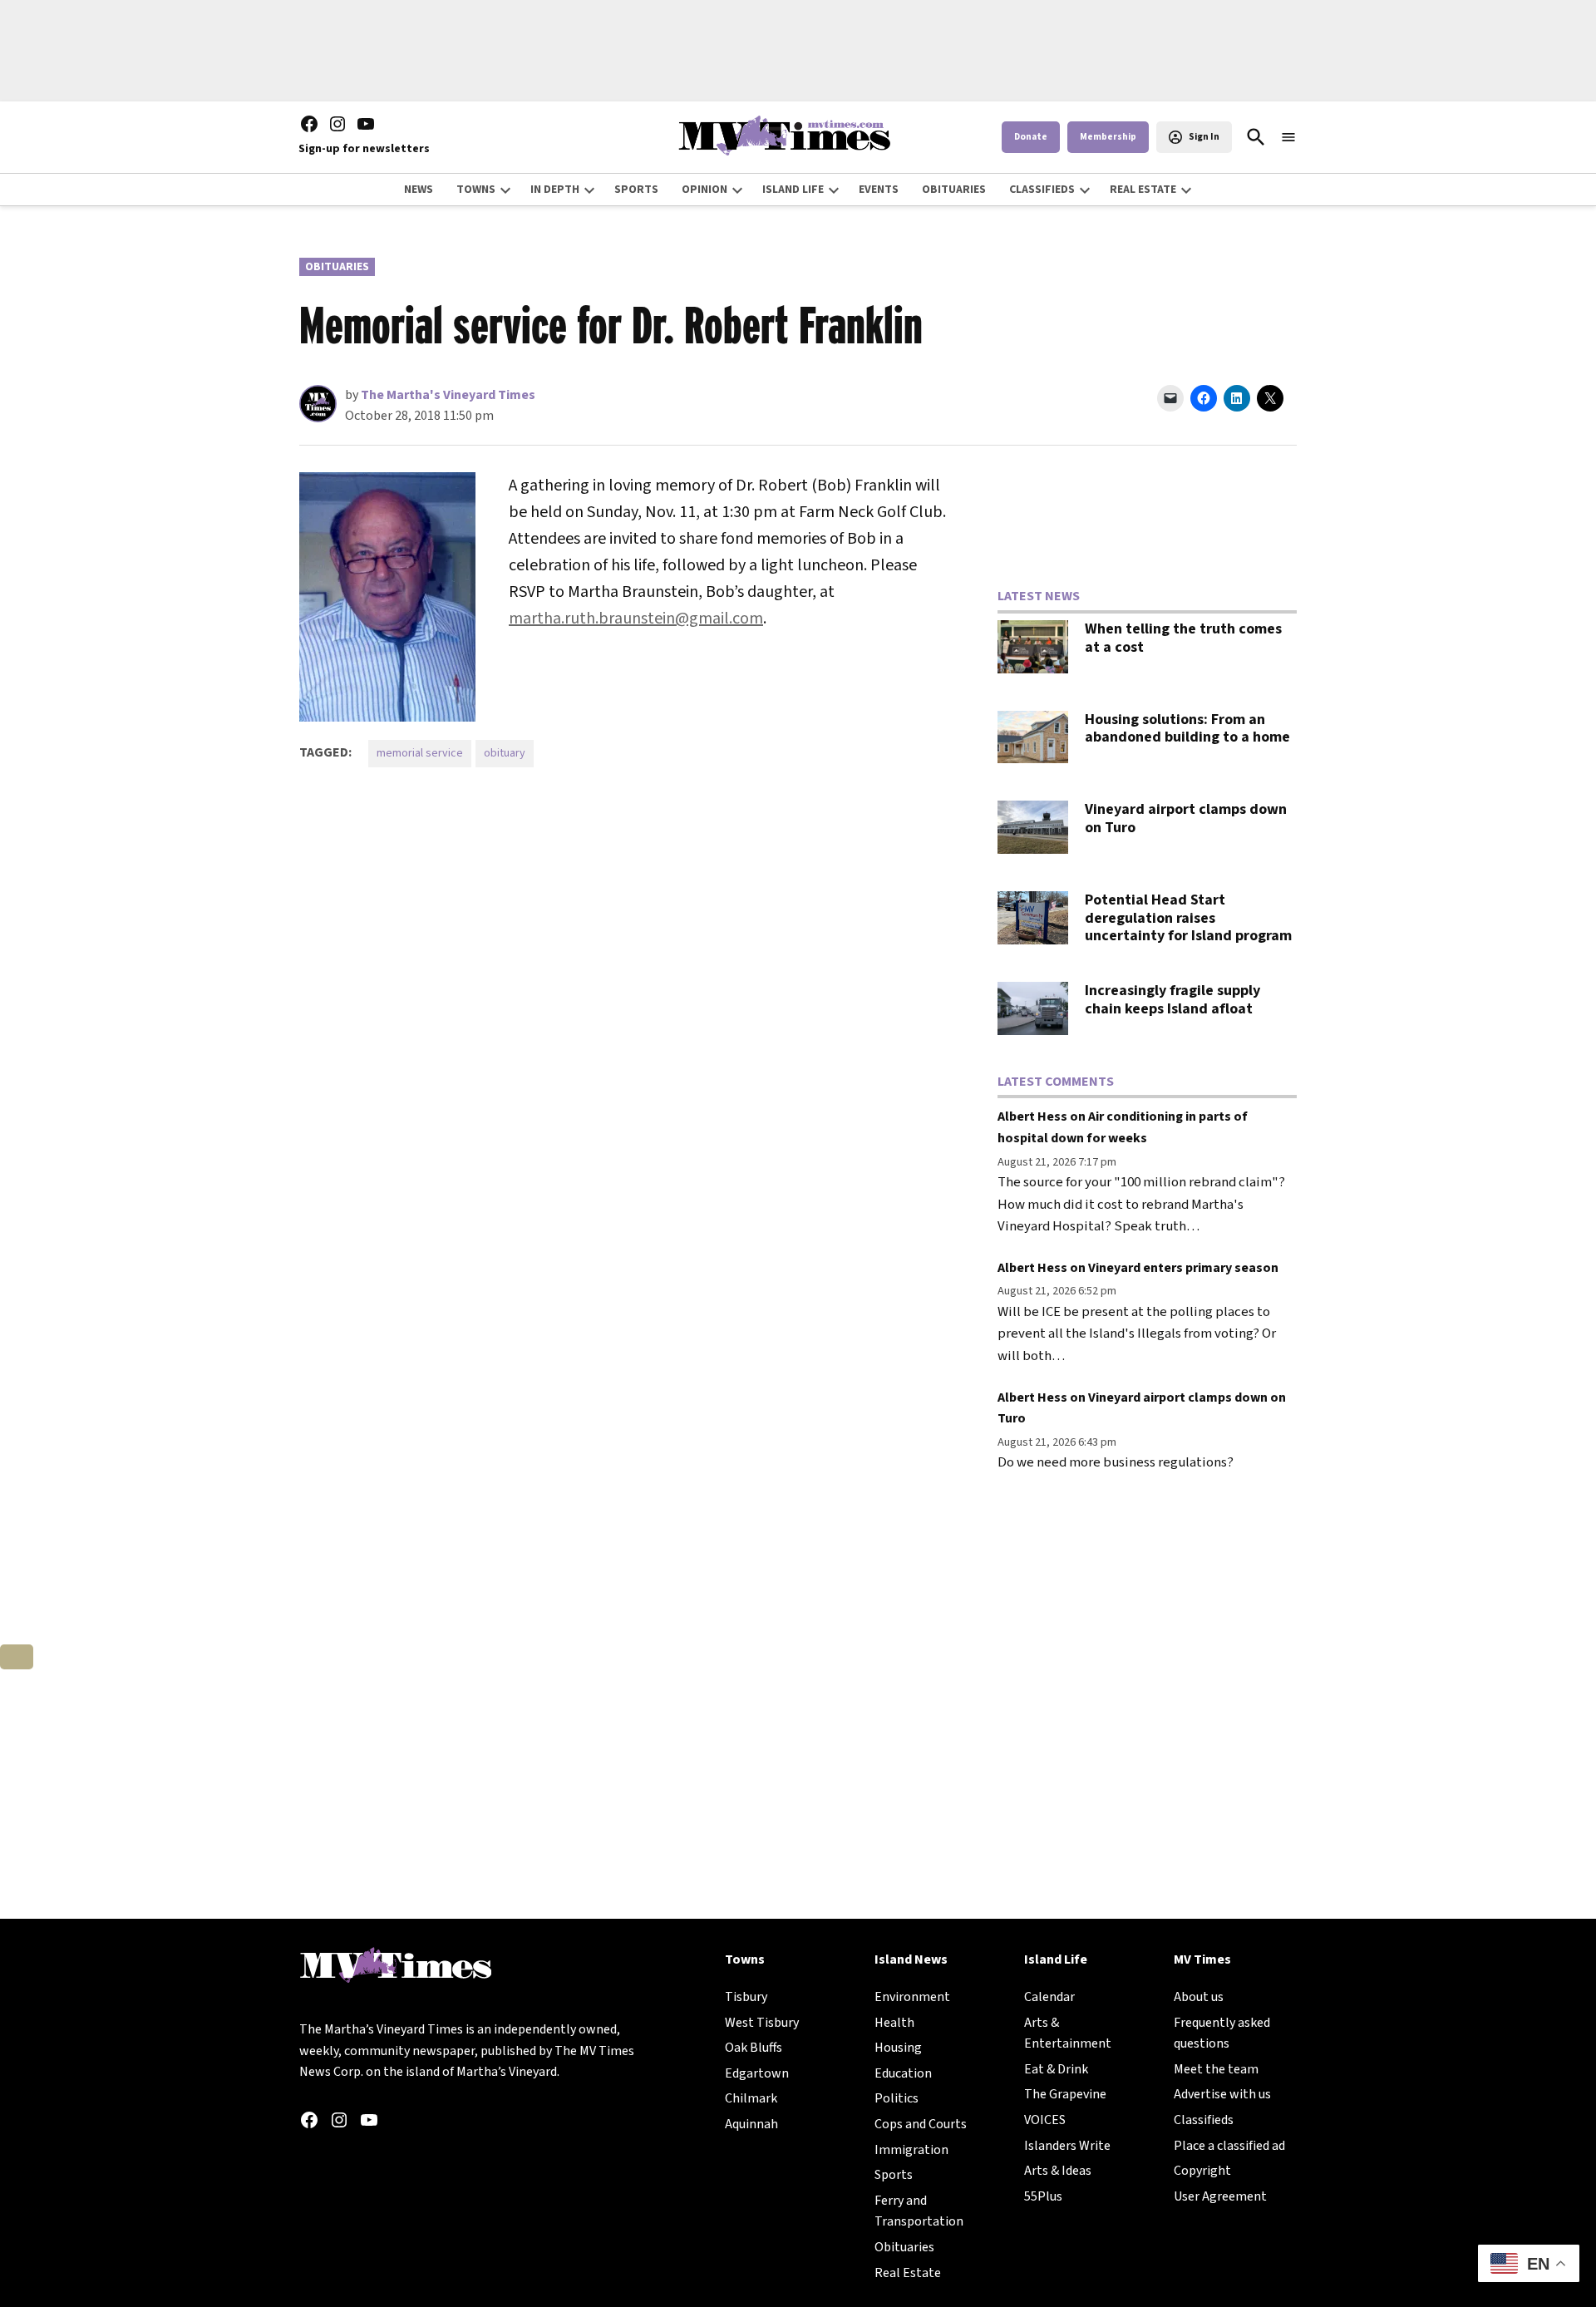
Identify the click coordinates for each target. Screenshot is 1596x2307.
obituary (505, 753)
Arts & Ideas (1058, 2171)
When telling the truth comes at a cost (1183, 638)
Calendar (1049, 1997)
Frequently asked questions (1222, 2033)
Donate (1031, 137)
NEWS (419, 190)
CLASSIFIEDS (1042, 190)
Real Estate (908, 2273)
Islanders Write (1067, 2146)
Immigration (911, 2150)
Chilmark (751, 2098)
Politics (897, 2098)
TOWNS (476, 190)
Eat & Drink (1056, 2069)
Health (894, 2023)
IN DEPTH (555, 190)
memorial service (420, 753)
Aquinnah (751, 2124)
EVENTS (879, 190)
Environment (912, 1997)
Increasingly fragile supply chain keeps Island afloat (1172, 1000)
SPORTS (636, 190)
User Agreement (1220, 2196)
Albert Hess (1032, 1117)
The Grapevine (1065, 2094)
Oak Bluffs (754, 2048)
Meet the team (1216, 2069)
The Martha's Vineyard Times (448, 395)
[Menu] (1288, 138)
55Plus (1043, 2196)
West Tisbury (762, 2023)
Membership (1108, 137)
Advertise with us (1222, 2094)
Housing (898, 2048)
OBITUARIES (954, 190)
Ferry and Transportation (919, 2211)
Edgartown (757, 2073)
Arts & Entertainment (1068, 2033)
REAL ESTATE (1143, 190)
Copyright (1202, 2171)
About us (1199, 1997)
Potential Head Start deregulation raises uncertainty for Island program (1188, 918)
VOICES (1045, 2120)
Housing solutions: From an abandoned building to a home (1187, 729)
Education (903, 2073)
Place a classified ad (1229, 2146)
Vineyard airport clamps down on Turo (1186, 818)
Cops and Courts (921, 2124)
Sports (894, 2175)
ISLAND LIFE (793, 190)
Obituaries (337, 267)
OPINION (704, 190)
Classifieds (1204, 2120)
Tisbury (746, 1997)
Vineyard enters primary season (1183, 1268)
